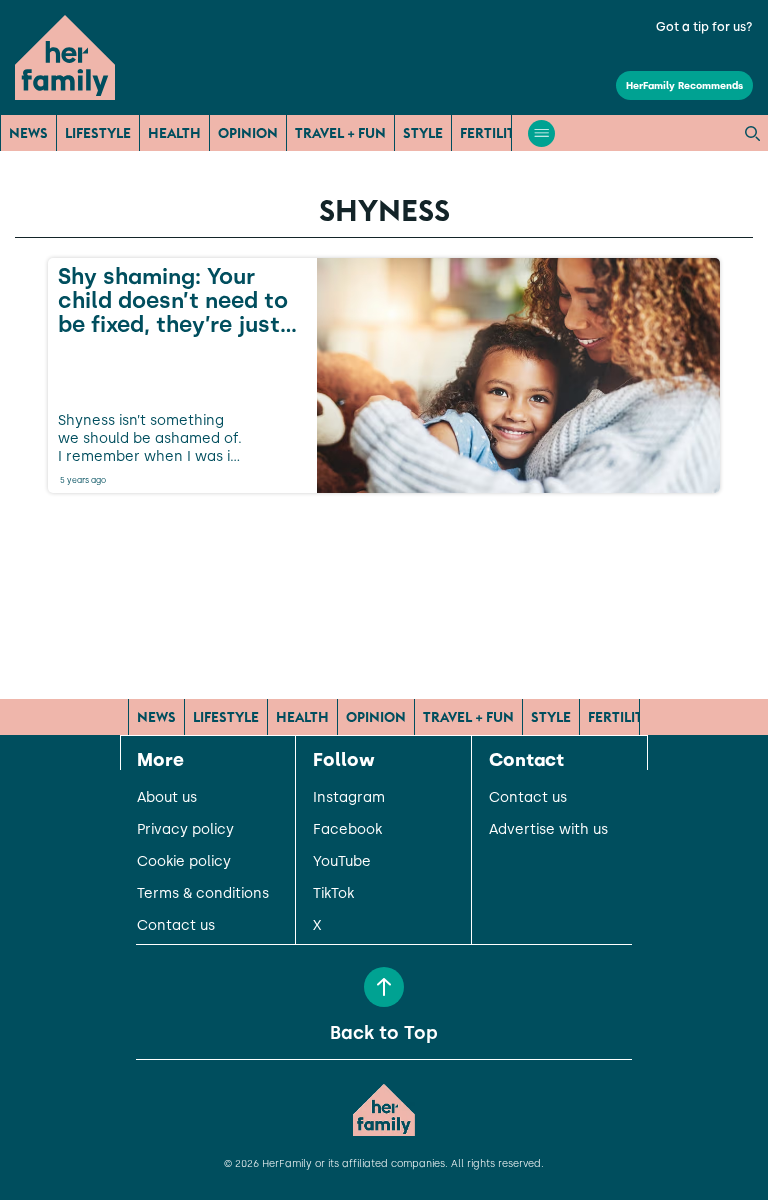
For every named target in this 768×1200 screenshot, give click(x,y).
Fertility (492, 133)
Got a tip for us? (704, 27)
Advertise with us (548, 830)
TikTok (333, 894)
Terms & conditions (203, 894)
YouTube (342, 862)
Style (423, 133)
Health (174, 133)
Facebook (347, 830)
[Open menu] (541, 133)
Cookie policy (184, 862)
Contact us (176, 926)
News (28, 133)
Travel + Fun (340, 133)
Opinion (248, 133)
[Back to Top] (384, 987)
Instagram (349, 798)
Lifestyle (98, 133)
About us (167, 798)
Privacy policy (185, 830)
